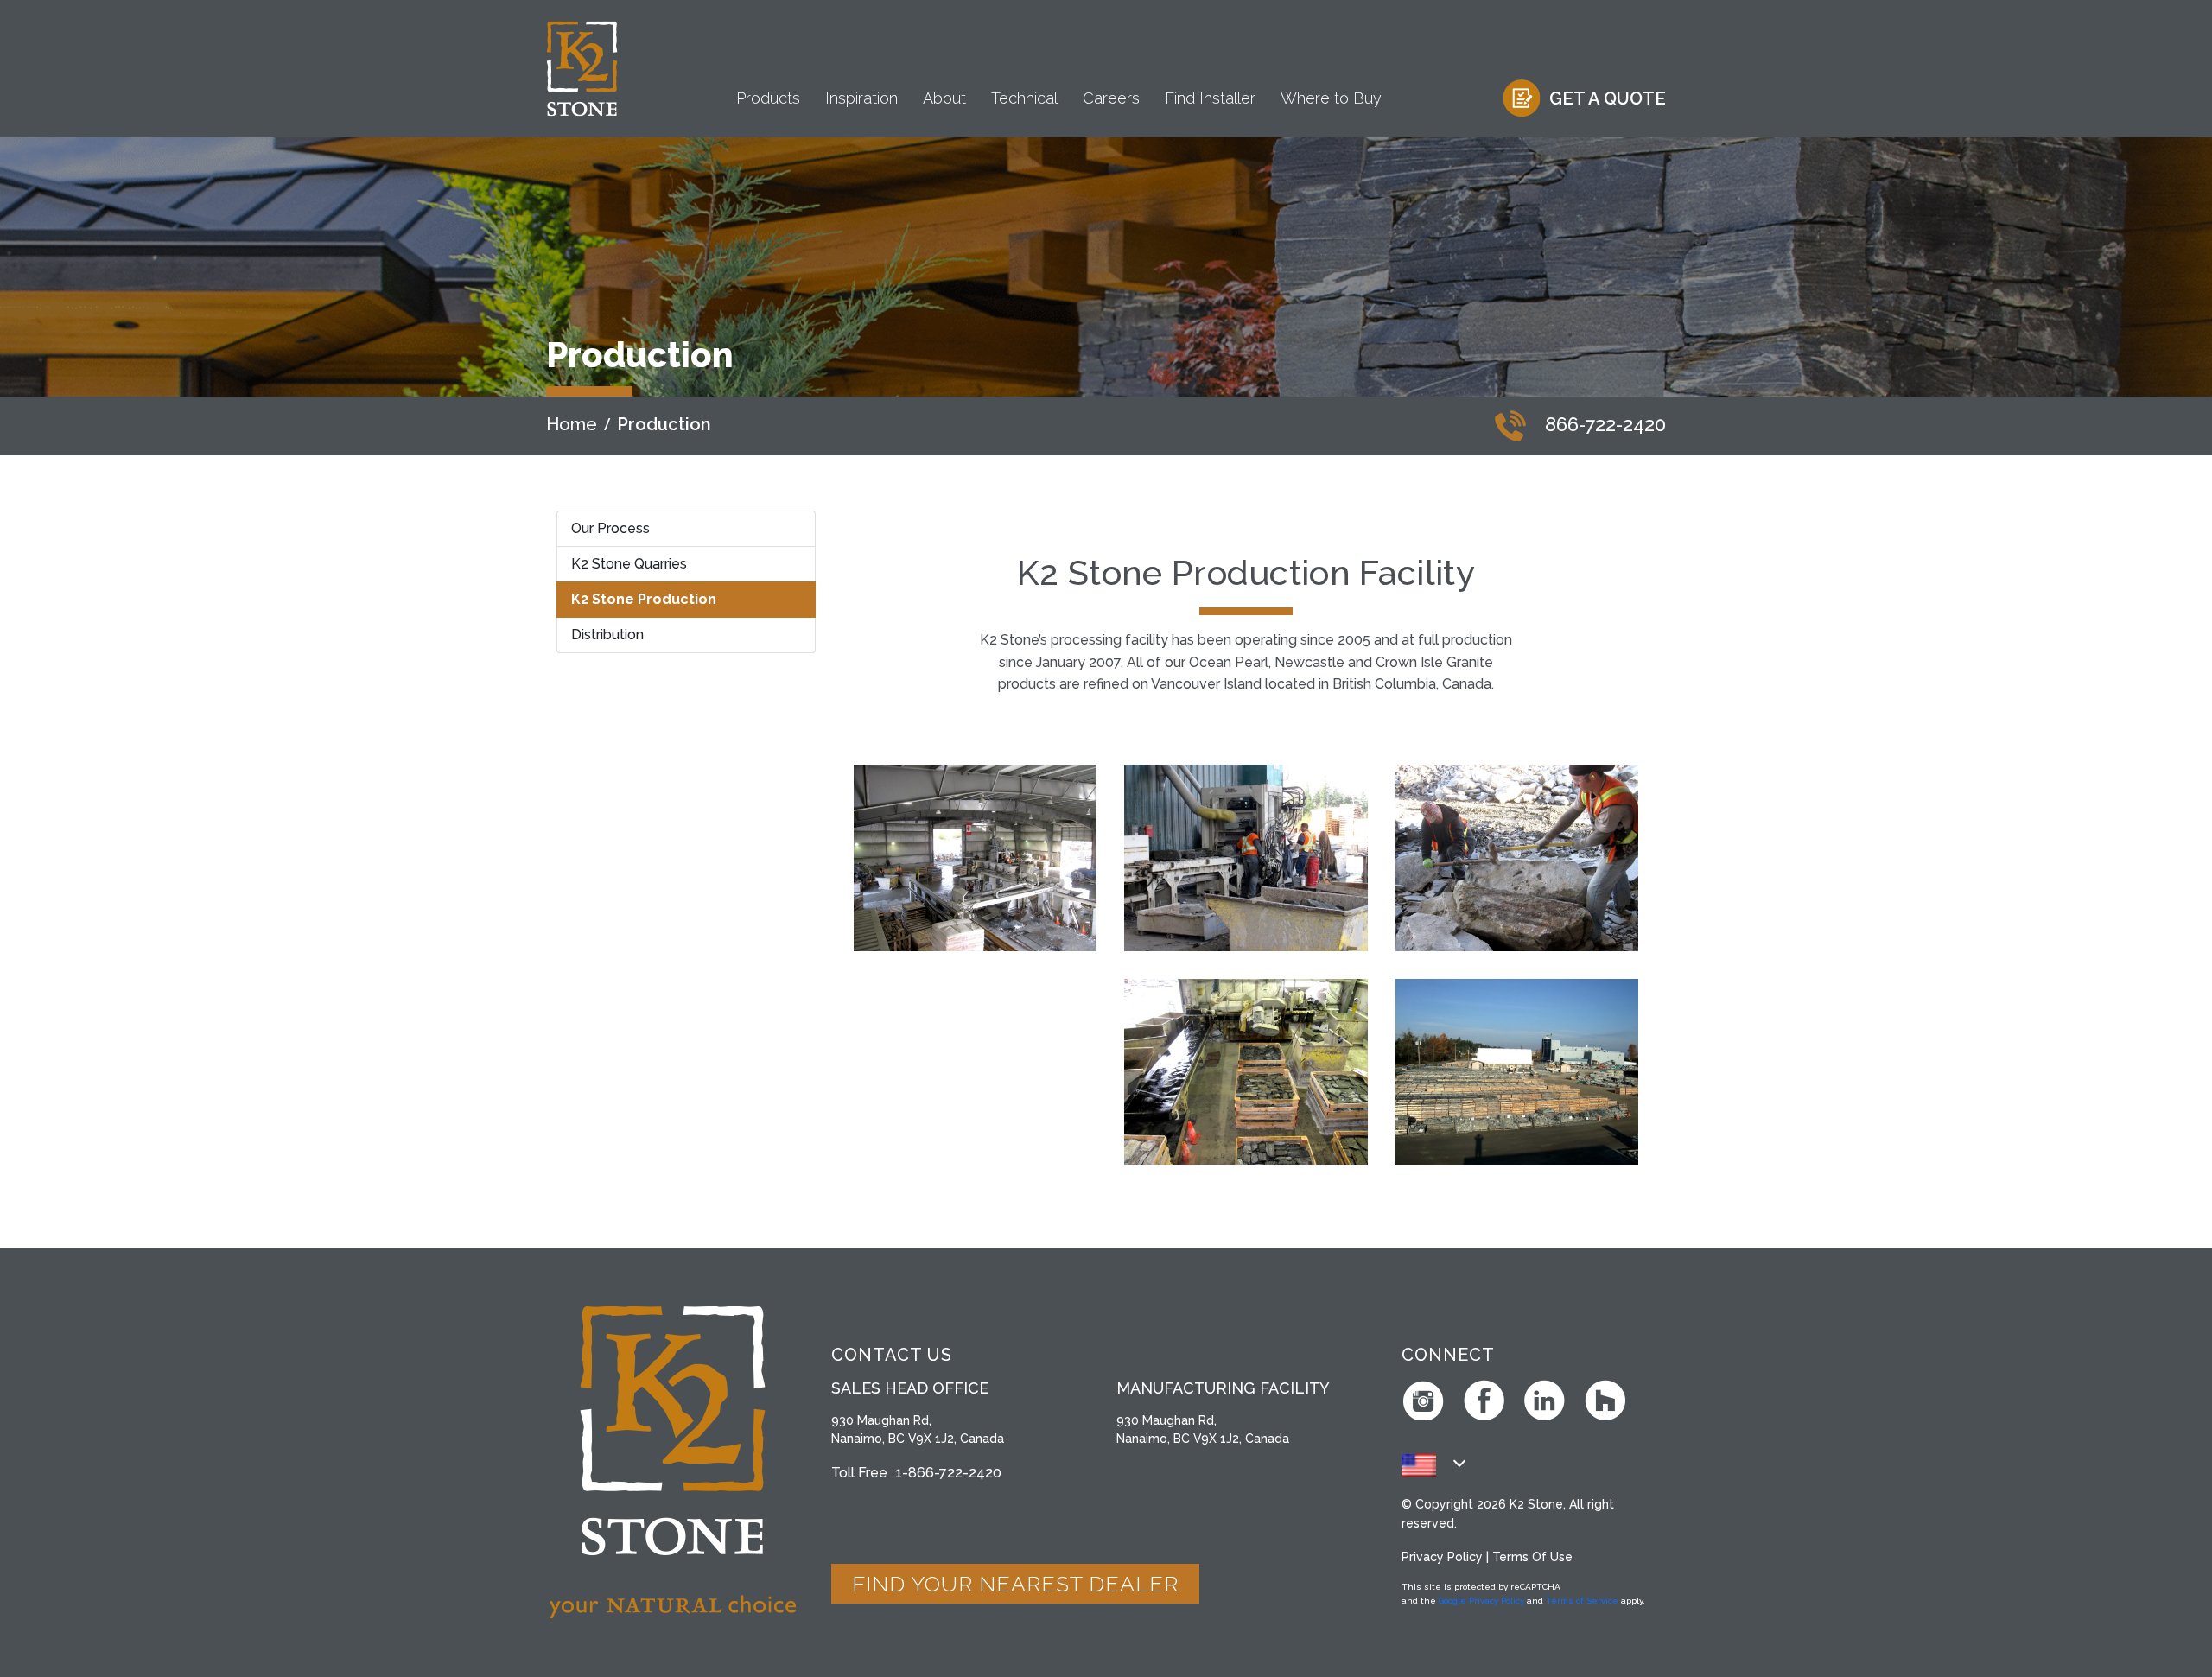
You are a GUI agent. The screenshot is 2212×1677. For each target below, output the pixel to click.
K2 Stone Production (644, 599)
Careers (1111, 98)
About (944, 98)
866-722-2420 (1603, 424)
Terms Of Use (1532, 1557)
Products (768, 98)
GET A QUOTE (1608, 98)
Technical (1024, 98)
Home (572, 424)
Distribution (607, 635)
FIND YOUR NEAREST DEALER (1015, 1584)
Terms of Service (1582, 1601)
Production (664, 424)
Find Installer (1210, 98)
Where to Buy (1331, 98)
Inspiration (861, 98)
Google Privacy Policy (1481, 1601)
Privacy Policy (1442, 1557)
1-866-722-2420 (948, 1473)
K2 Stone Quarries (629, 564)
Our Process (610, 528)
